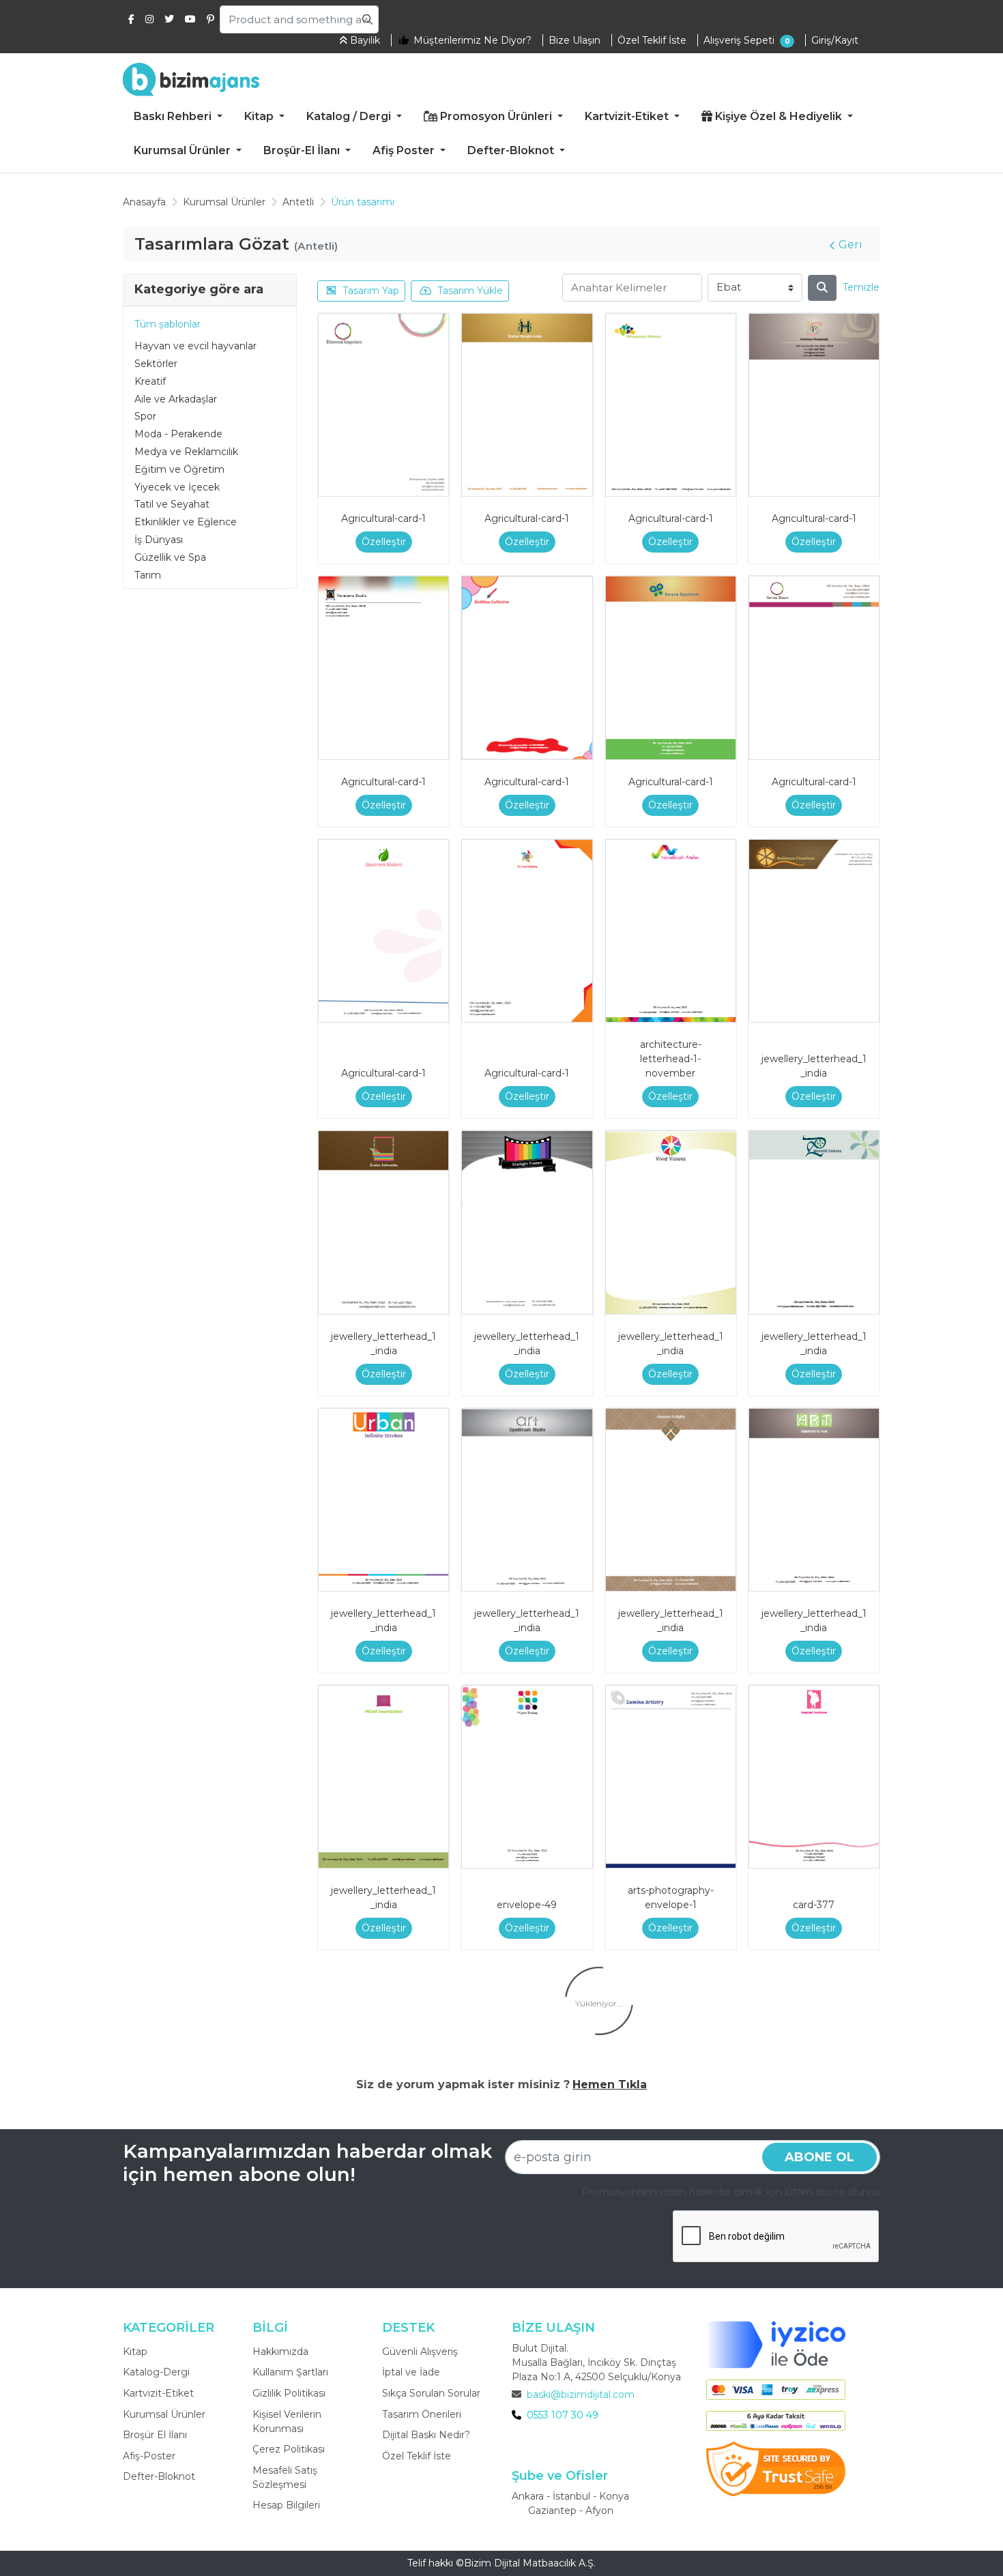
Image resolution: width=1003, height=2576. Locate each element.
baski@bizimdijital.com (581, 2395)
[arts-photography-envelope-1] (671, 1777)
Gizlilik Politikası (289, 2393)
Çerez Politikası (289, 2449)
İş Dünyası (159, 540)
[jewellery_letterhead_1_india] (814, 931)
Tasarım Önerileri (422, 2414)
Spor (145, 416)
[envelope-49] (527, 1777)
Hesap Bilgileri (286, 2505)
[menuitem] (178, 117)
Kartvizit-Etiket (158, 2393)
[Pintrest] (210, 19)
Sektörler (156, 364)
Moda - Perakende (178, 434)
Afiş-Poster (149, 2456)
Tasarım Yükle (470, 291)
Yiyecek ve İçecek (177, 487)
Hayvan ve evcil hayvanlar (195, 346)
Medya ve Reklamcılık (186, 452)
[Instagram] (149, 19)
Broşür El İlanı (155, 2435)
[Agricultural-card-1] (383, 405)
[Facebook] (131, 19)
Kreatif (150, 381)
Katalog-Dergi (156, 2372)
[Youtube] (190, 19)
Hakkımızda (280, 2352)
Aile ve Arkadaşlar (176, 399)
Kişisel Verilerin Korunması (287, 2421)
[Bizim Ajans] (191, 79)
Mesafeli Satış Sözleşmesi (285, 2477)
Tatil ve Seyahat (172, 504)
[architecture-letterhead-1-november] (671, 931)
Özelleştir (384, 542)
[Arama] (822, 288)
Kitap (135, 2352)
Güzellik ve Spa (170, 557)
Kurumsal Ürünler (164, 2414)
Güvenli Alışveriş (420, 2352)
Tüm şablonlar (168, 324)
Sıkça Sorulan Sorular (431, 2393)
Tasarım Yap (371, 291)
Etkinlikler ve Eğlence (186, 522)
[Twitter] (169, 19)
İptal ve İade (411, 2372)
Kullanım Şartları (290, 2372)
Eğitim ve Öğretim (179, 469)
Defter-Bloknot (159, 2476)
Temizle (861, 287)
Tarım (148, 575)
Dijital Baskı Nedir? (426, 2435)
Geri (851, 245)
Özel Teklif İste (417, 2456)
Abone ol (819, 2157)
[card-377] (814, 1777)
